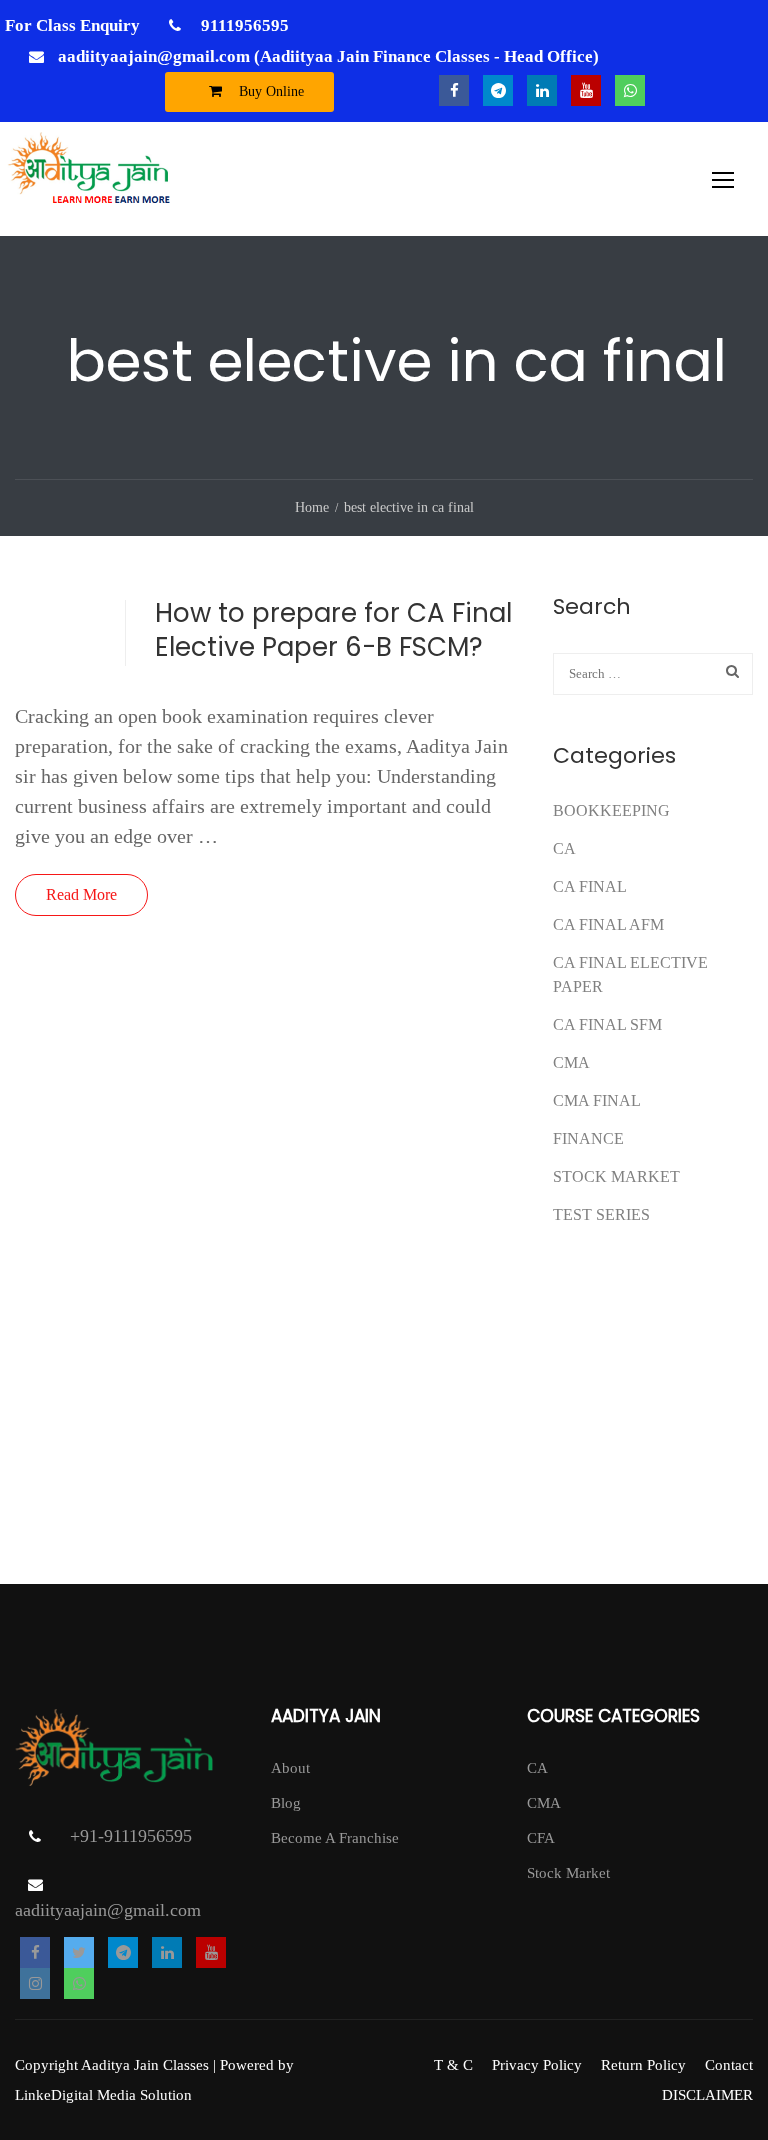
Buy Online (269, 91)
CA (564, 848)
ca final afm (608, 924)
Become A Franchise (335, 1838)
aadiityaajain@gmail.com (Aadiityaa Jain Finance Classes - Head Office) (328, 56)
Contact (729, 2065)
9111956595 (243, 25)
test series (601, 1214)
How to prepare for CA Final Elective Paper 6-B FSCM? (333, 630)
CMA (571, 1062)
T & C (453, 2065)
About (290, 1768)
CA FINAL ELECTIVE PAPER (630, 974)
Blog (286, 1803)
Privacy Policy (537, 2065)
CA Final (590, 886)
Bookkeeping (611, 810)
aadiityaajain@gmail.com (108, 1910)
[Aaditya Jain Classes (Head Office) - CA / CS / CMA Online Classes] (92, 179)
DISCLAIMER (707, 2095)
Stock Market (616, 1176)
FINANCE (588, 1138)
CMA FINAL (597, 1100)
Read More (81, 894)
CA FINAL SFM (607, 1024)
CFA (541, 1838)
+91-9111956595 (131, 1836)
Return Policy (643, 2065)
